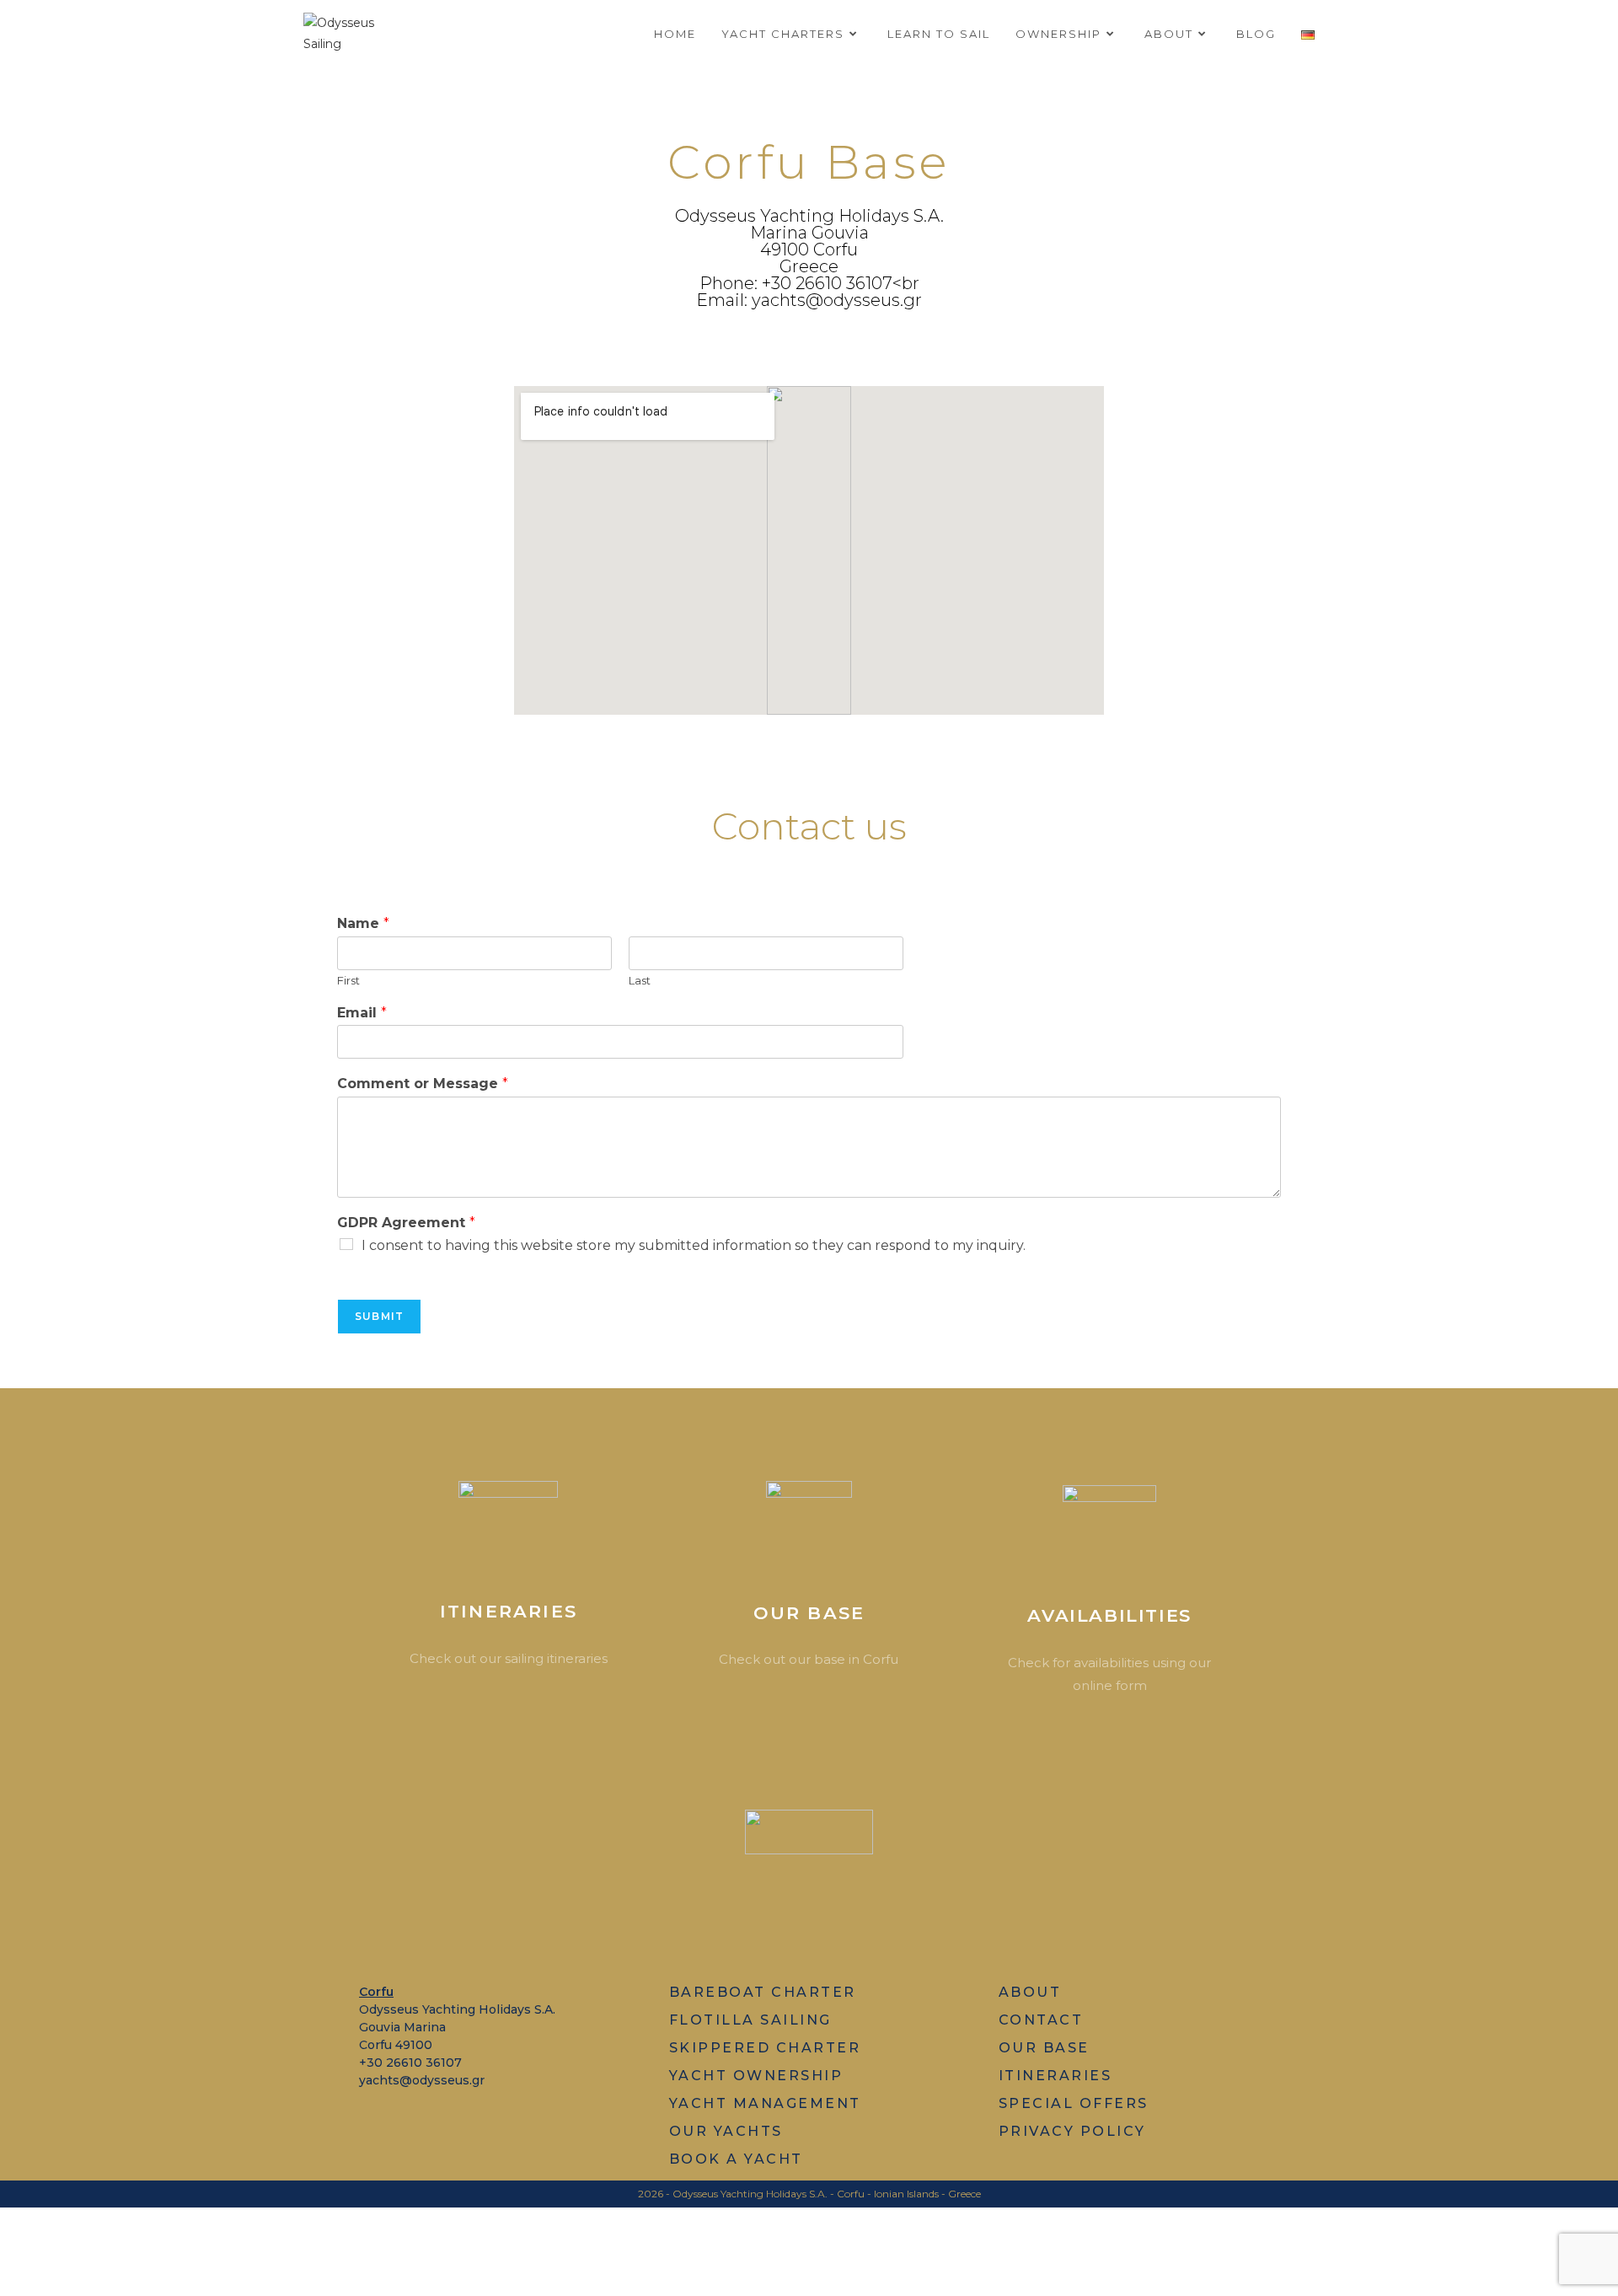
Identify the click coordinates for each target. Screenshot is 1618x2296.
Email (362, 1013)
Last (640, 980)
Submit (379, 1316)
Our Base (809, 1613)
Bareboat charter (763, 1992)
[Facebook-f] (702, 1920)
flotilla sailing (750, 2020)
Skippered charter (765, 2048)
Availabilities (1109, 1615)
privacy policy (1072, 2131)
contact (1041, 2020)
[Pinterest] (803, 1920)
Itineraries (509, 1611)
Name (363, 923)
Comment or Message (423, 1084)
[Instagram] (853, 1920)
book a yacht (736, 2159)
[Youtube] (752, 1920)
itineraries (1055, 2076)
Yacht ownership (756, 2076)
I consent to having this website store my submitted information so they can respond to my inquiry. (694, 1245)
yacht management (765, 2103)
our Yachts (726, 2131)
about (1030, 1992)
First (348, 980)
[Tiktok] (904, 1920)
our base (1044, 2048)
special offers (1074, 2103)
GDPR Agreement (406, 1223)
